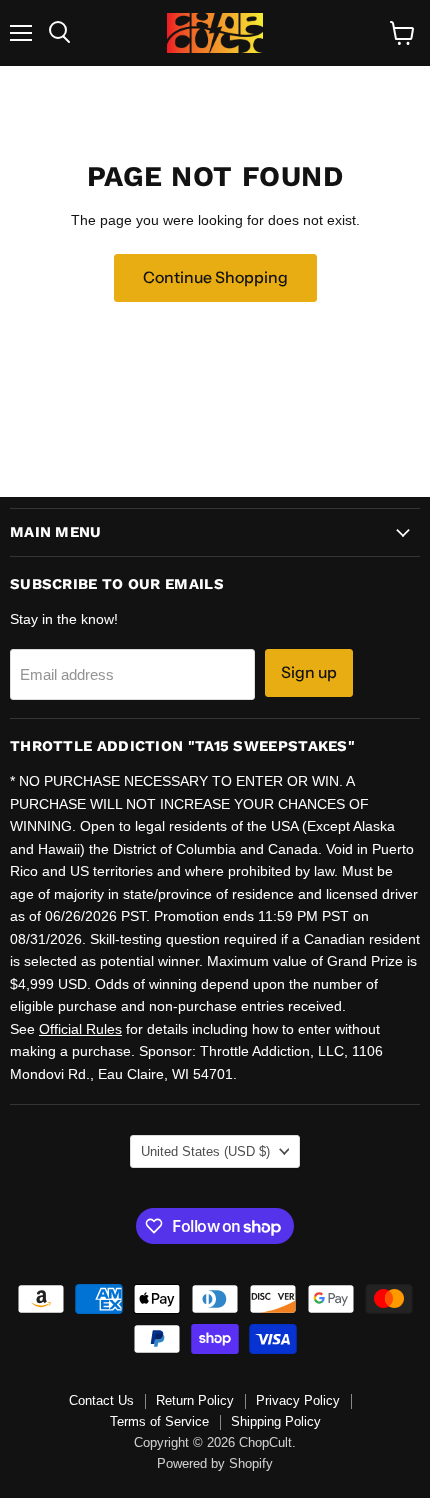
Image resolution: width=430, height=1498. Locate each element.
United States (205, 1151)
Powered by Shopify (215, 1463)
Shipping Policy (276, 1421)
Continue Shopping (215, 277)
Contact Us (101, 1400)
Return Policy (195, 1400)
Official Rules (80, 1029)
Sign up (309, 672)
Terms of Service (159, 1421)
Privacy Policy (298, 1400)
